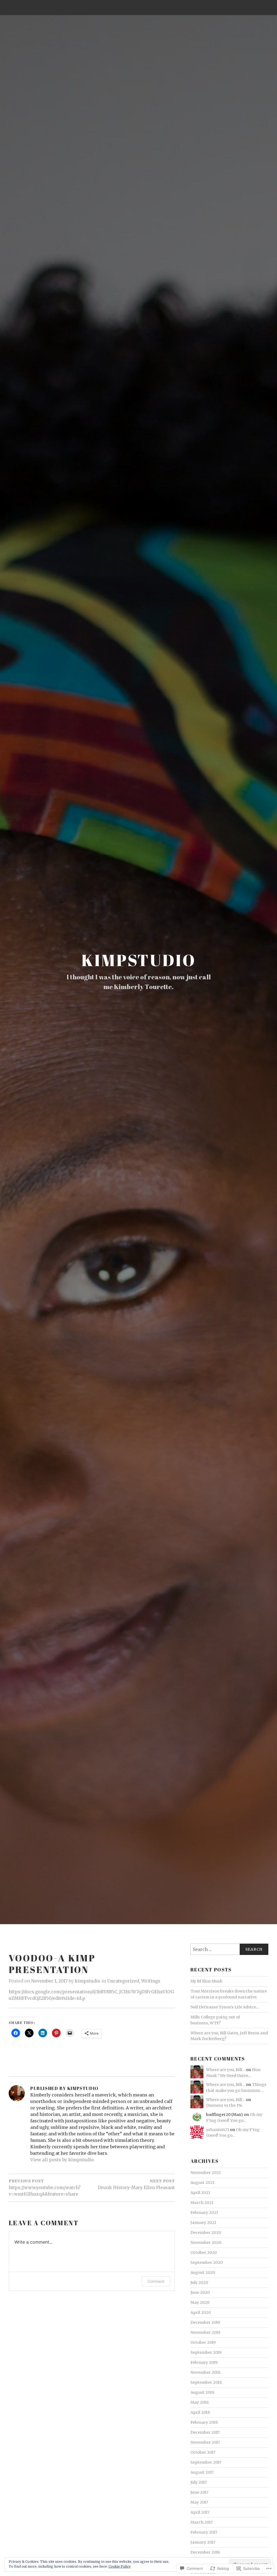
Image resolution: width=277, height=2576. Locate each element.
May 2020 (200, 2302)
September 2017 (206, 2462)
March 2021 (202, 2203)
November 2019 (205, 2332)
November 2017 (205, 2442)
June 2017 (199, 2492)
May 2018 (199, 2402)
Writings (151, 1981)
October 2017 (203, 2452)
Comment (156, 2281)
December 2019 (205, 2322)
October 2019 (203, 2342)
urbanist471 (218, 2130)
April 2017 (200, 2512)
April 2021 (200, 2193)
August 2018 (202, 2392)
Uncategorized (123, 1981)
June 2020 (200, 2292)
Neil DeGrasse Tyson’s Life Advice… (225, 2007)
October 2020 (204, 2253)
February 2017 (204, 2532)
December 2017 (205, 2432)
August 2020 (203, 2272)
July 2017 (199, 2482)
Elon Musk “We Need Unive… (233, 2073)
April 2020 (201, 2312)
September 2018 (206, 2382)
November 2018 (205, 2372)
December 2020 (206, 2233)
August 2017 (202, 2472)
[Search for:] (229, 1949)
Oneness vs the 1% (224, 2105)
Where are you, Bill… (226, 2070)
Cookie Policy (120, 2566)
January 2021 (203, 2223)
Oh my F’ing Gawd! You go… (233, 2133)
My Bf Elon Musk (206, 1981)
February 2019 (204, 2362)
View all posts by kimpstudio (62, 2160)
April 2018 (200, 2412)
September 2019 (206, 2352)
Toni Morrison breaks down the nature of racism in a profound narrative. (229, 1994)
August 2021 (202, 2183)
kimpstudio (139, 960)
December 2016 (205, 2552)
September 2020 (207, 2263)
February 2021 (204, 2213)
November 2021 (206, 2173)
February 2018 (204, 2422)
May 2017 (199, 2502)
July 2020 (199, 2282)
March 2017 (202, 2522)
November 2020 (206, 2243)
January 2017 (203, 2542)
